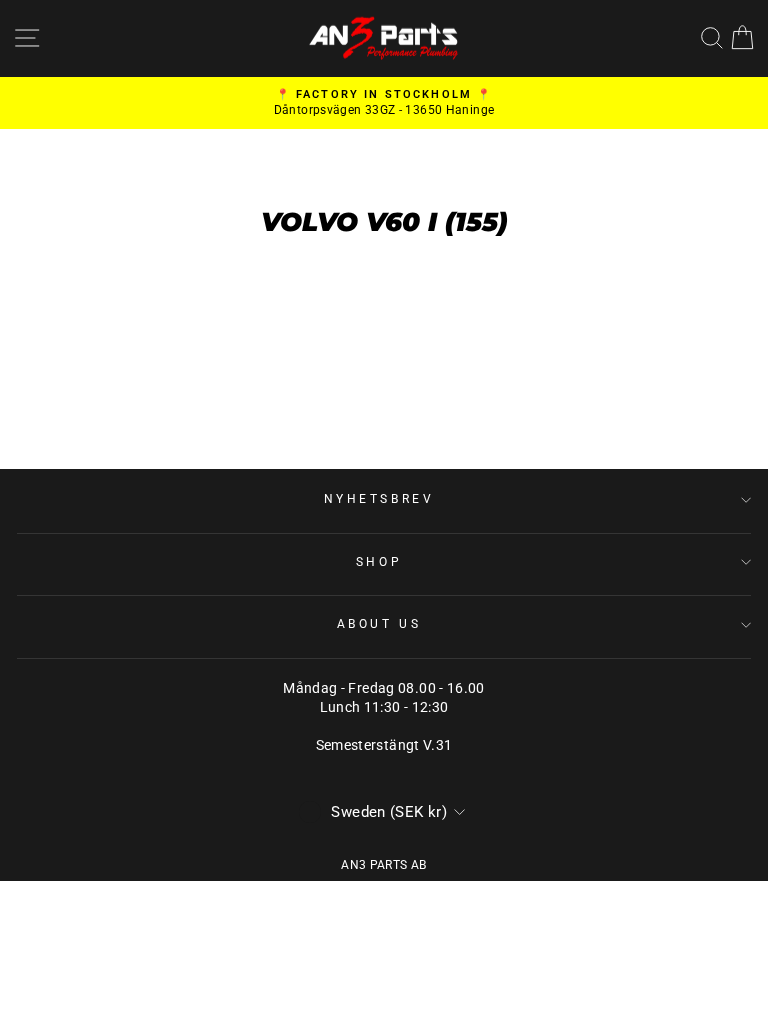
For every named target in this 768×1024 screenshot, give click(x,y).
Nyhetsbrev (379, 499)
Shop (379, 562)
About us (379, 624)
